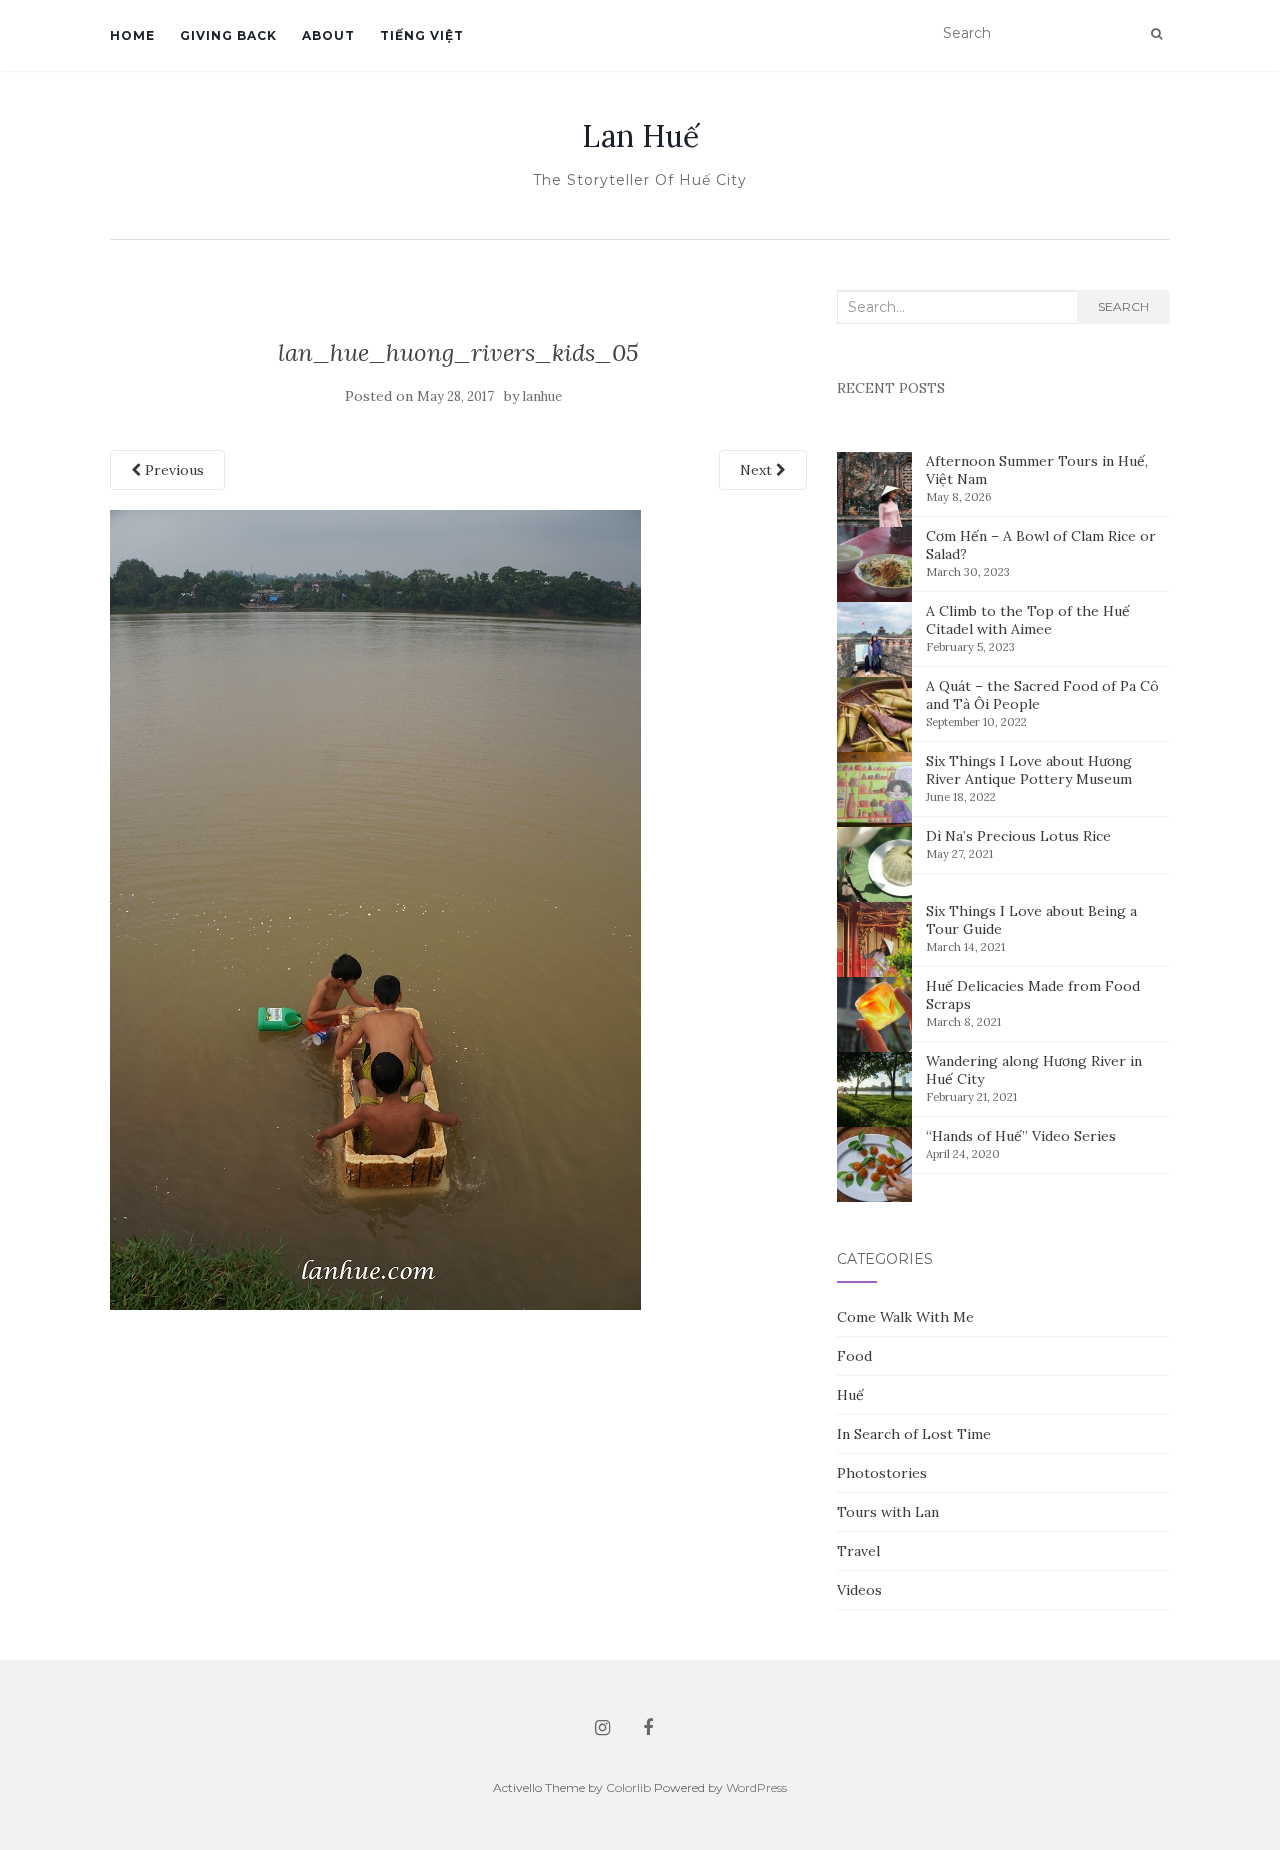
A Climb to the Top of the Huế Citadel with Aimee (1028, 620)
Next (758, 470)
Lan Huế (640, 136)
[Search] (1156, 34)
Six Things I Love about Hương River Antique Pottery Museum (1029, 770)
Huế (850, 1395)
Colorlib (628, 1787)
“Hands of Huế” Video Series (1021, 1136)
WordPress (756, 1787)
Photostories (882, 1473)
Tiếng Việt (422, 35)
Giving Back (228, 35)
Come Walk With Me (905, 1317)
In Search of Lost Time (914, 1434)
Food (854, 1356)
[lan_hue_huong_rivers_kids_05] (375, 908)
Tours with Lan (888, 1512)
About (328, 35)
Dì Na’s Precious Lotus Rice (1018, 836)
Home (132, 35)
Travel (858, 1551)
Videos (859, 1590)
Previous (172, 470)
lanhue (542, 396)
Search (1123, 306)
